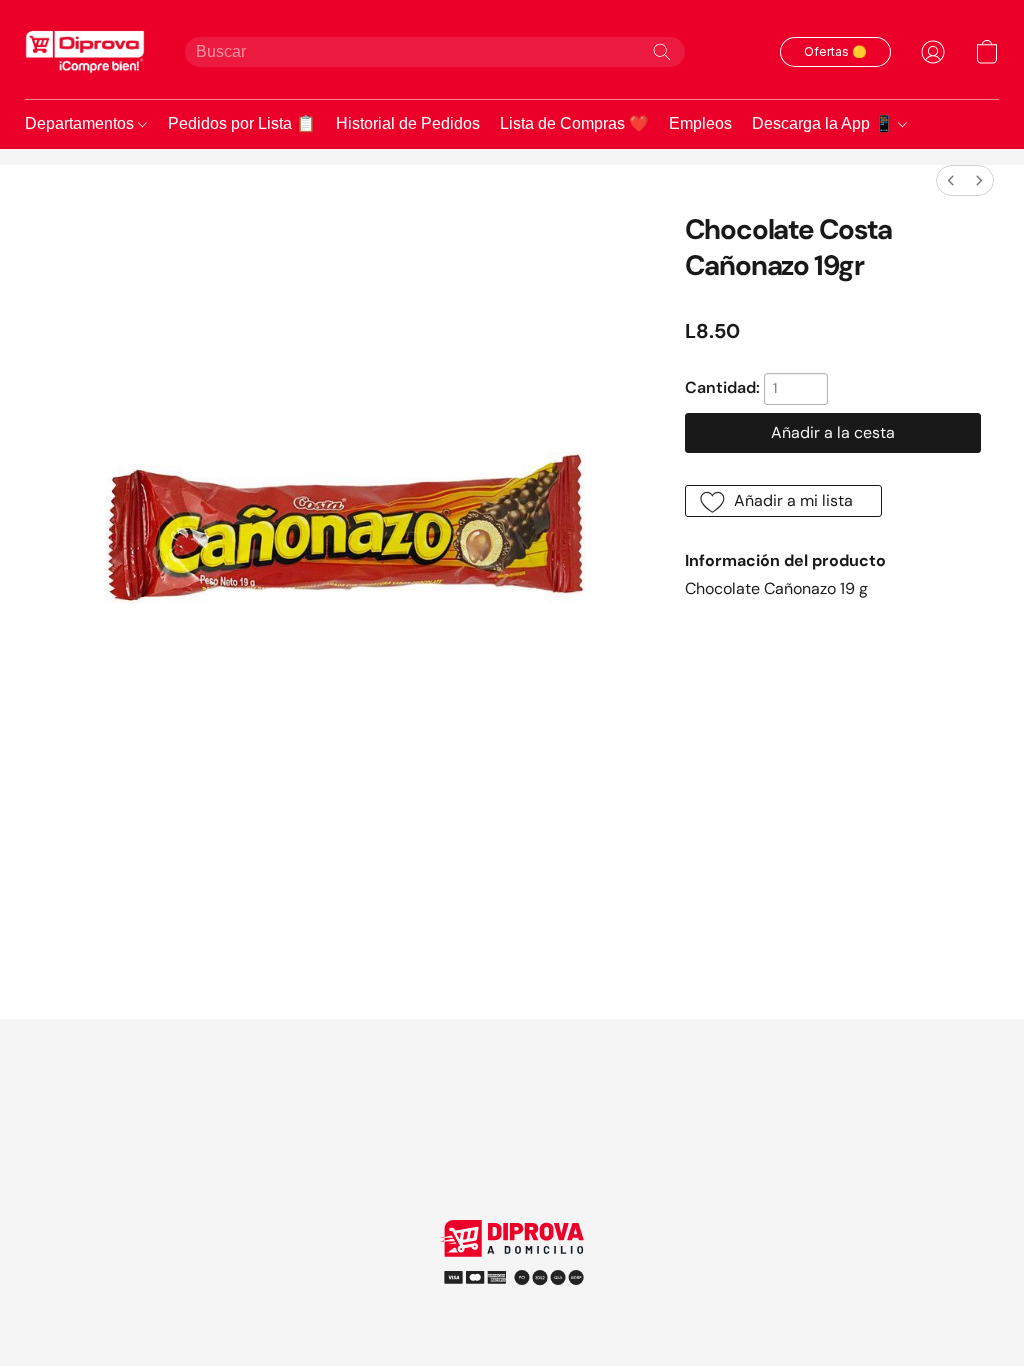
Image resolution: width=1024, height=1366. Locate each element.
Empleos (700, 123)
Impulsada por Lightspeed (512, 1305)
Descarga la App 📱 (825, 123)
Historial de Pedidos (408, 123)
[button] (85, 51)
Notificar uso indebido (512, 1271)
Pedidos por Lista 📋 (242, 123)
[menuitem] (951, 180)
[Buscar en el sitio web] (662, 52)
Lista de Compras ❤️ (574, 123)
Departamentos (81, 123)
